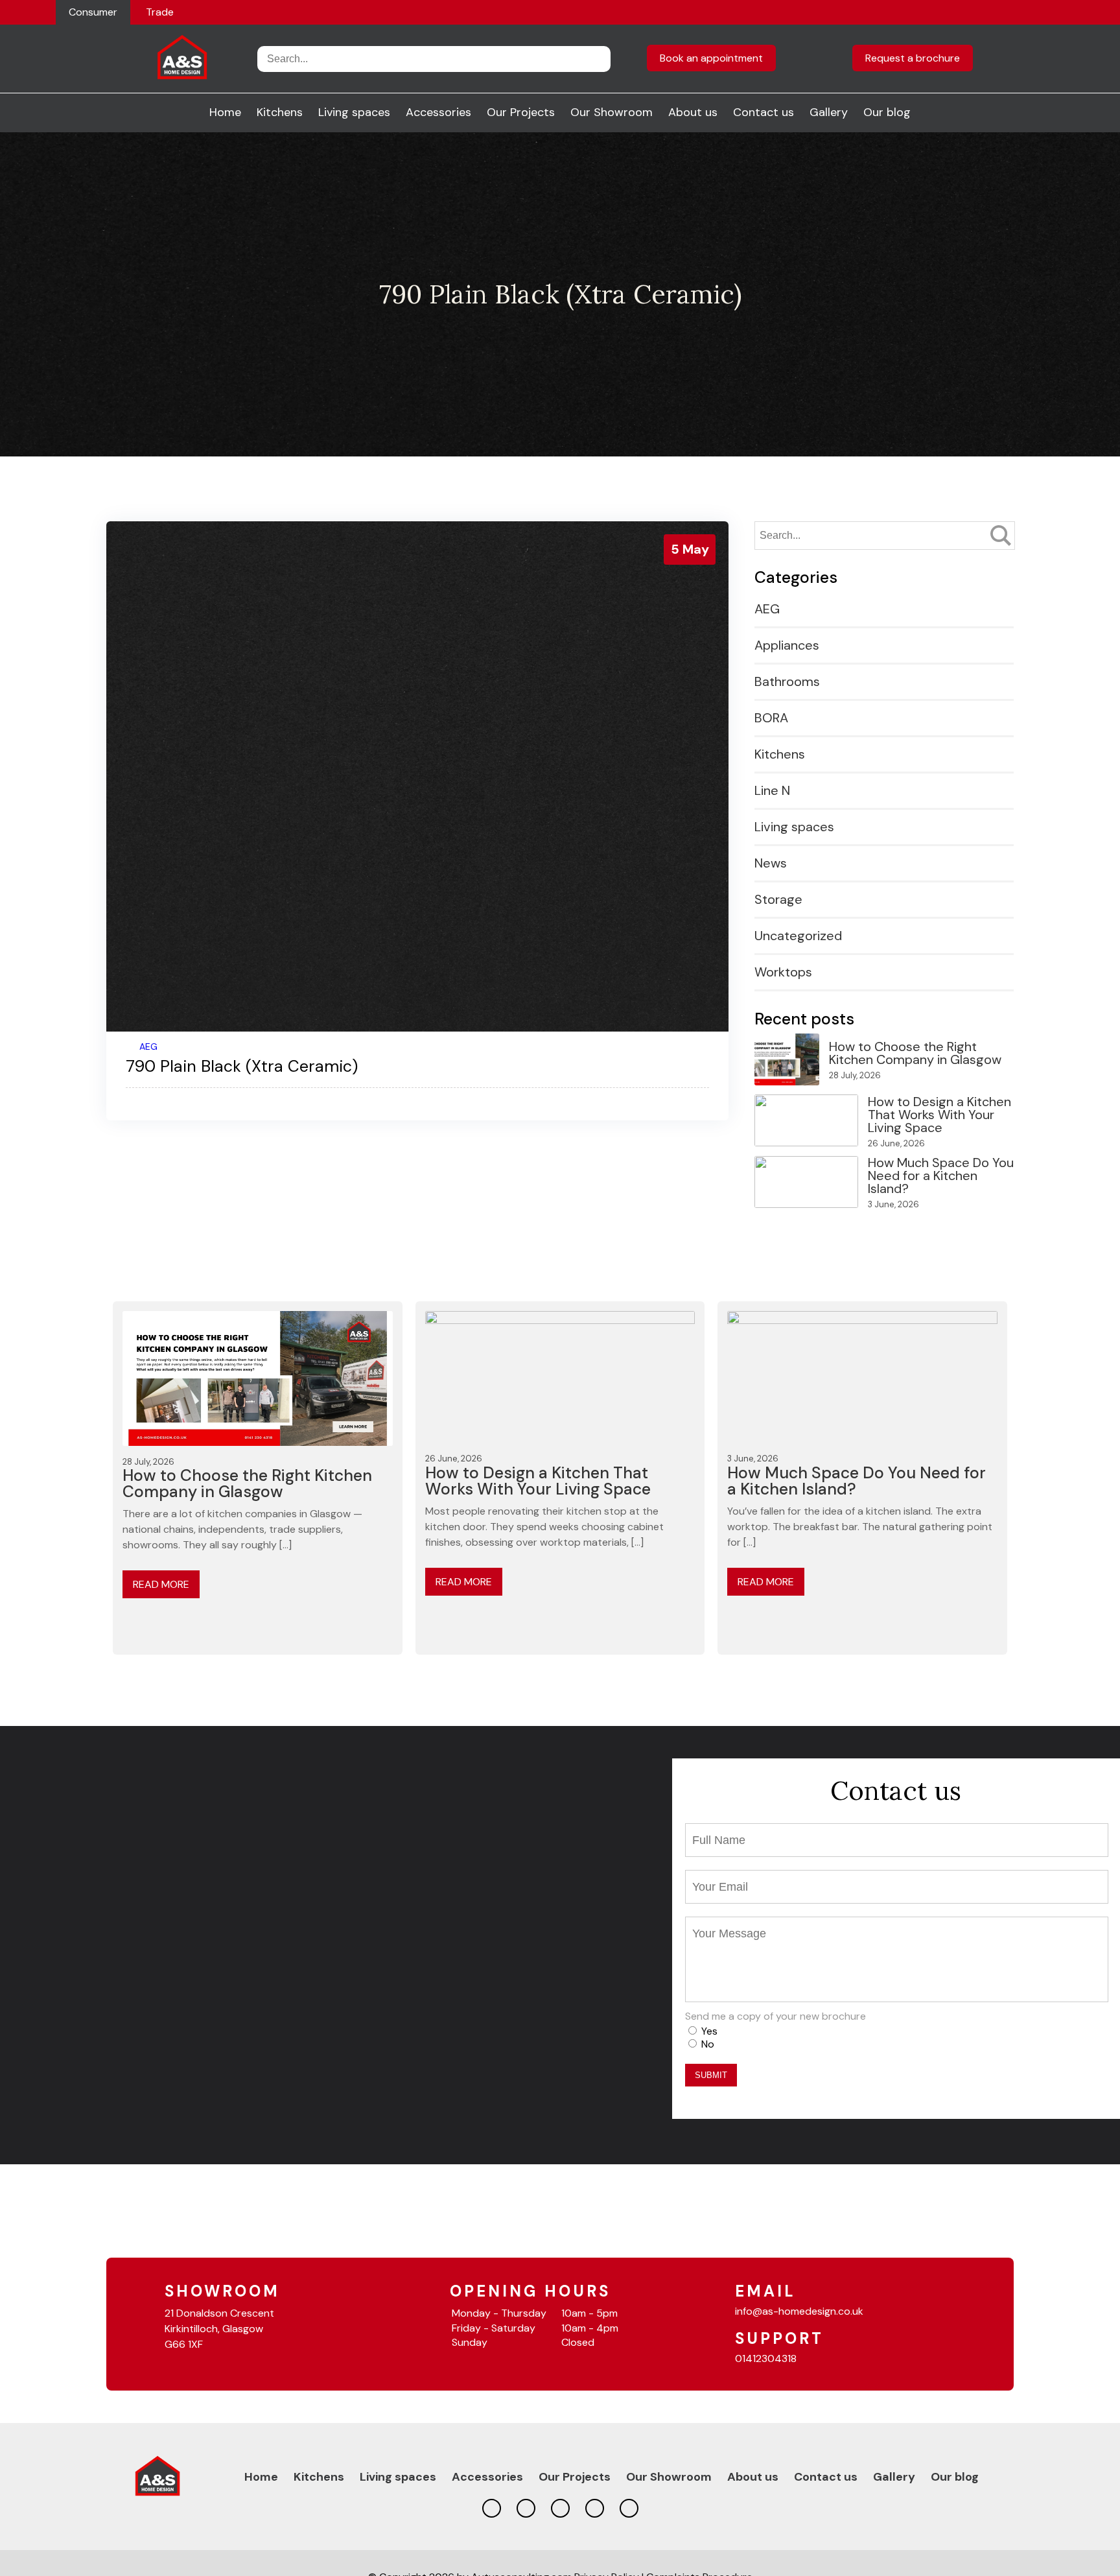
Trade (160, 12)
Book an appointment (711, 58)
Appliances (787, 645)
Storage (778, 899)
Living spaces (354, 112)
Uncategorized (798, 936)
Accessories (438, 112)
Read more (161, 1584)
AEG (148, 1046)
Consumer (93, 12)
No (708, 2044)
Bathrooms (787, 681)
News (771, 863)
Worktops (783, 972)
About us (693, 112)
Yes (709, 2031)
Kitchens (280, 112)
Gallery (829, 112)
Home (225, 112)
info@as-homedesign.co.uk (799, 2311)
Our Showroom (612, 112)
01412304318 (766, 2358)
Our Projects (521, 112)
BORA (771, 718)
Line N (772, 790)
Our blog (887, 112)
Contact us (764, 112)
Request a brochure (913, 58)
